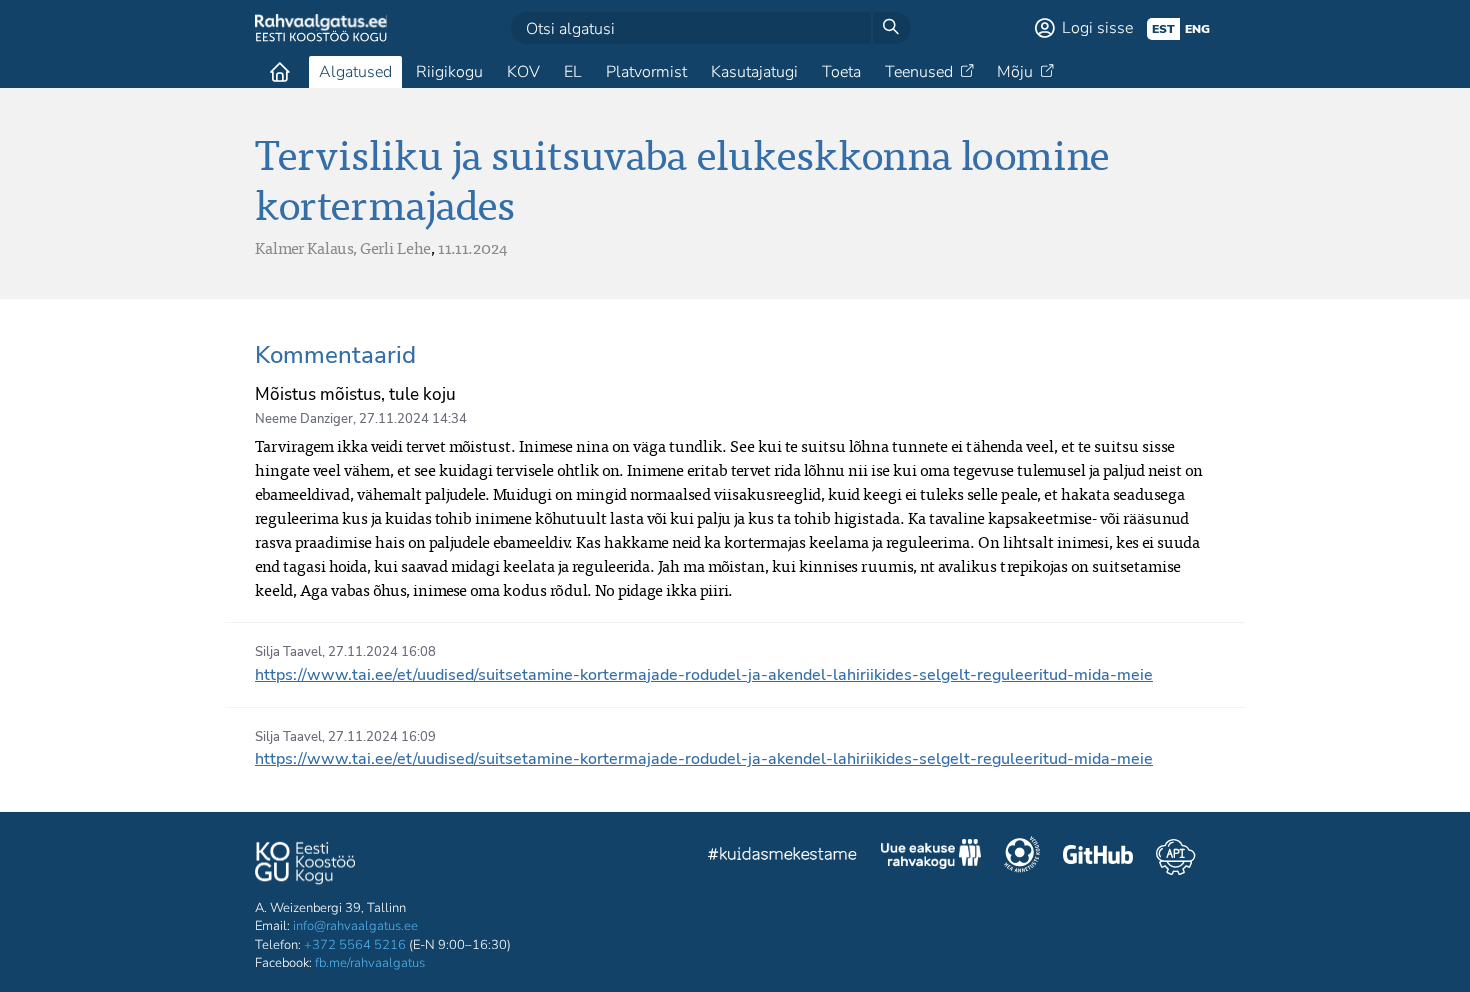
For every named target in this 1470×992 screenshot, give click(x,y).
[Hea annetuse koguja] (1022, 857)
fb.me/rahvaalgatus (370, 963)
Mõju (1015, 72)
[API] (1175, 857)
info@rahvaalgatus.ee (355, 926)
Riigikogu (449, 72)
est (1163, 29)
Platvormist (646, 72)
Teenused (919, 72)
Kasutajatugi (754, 72)
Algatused (355, 72)
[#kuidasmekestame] (783, 856)
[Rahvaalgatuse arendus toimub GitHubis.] (1098, 857)
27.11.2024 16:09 (382, 737)
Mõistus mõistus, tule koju (355, 394)
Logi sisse (1097, 28)
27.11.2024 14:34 (413, 419)
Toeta (841, 72)
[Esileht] (280, 72)
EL (573, 72)
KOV (523, 72)
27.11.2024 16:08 (382, 652)
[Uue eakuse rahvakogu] (931, 857)
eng (1197, 29)
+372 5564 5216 (355, 945)
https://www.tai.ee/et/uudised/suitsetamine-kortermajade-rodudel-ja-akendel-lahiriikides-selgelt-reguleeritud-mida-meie (704, 675)
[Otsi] (891, 28)
